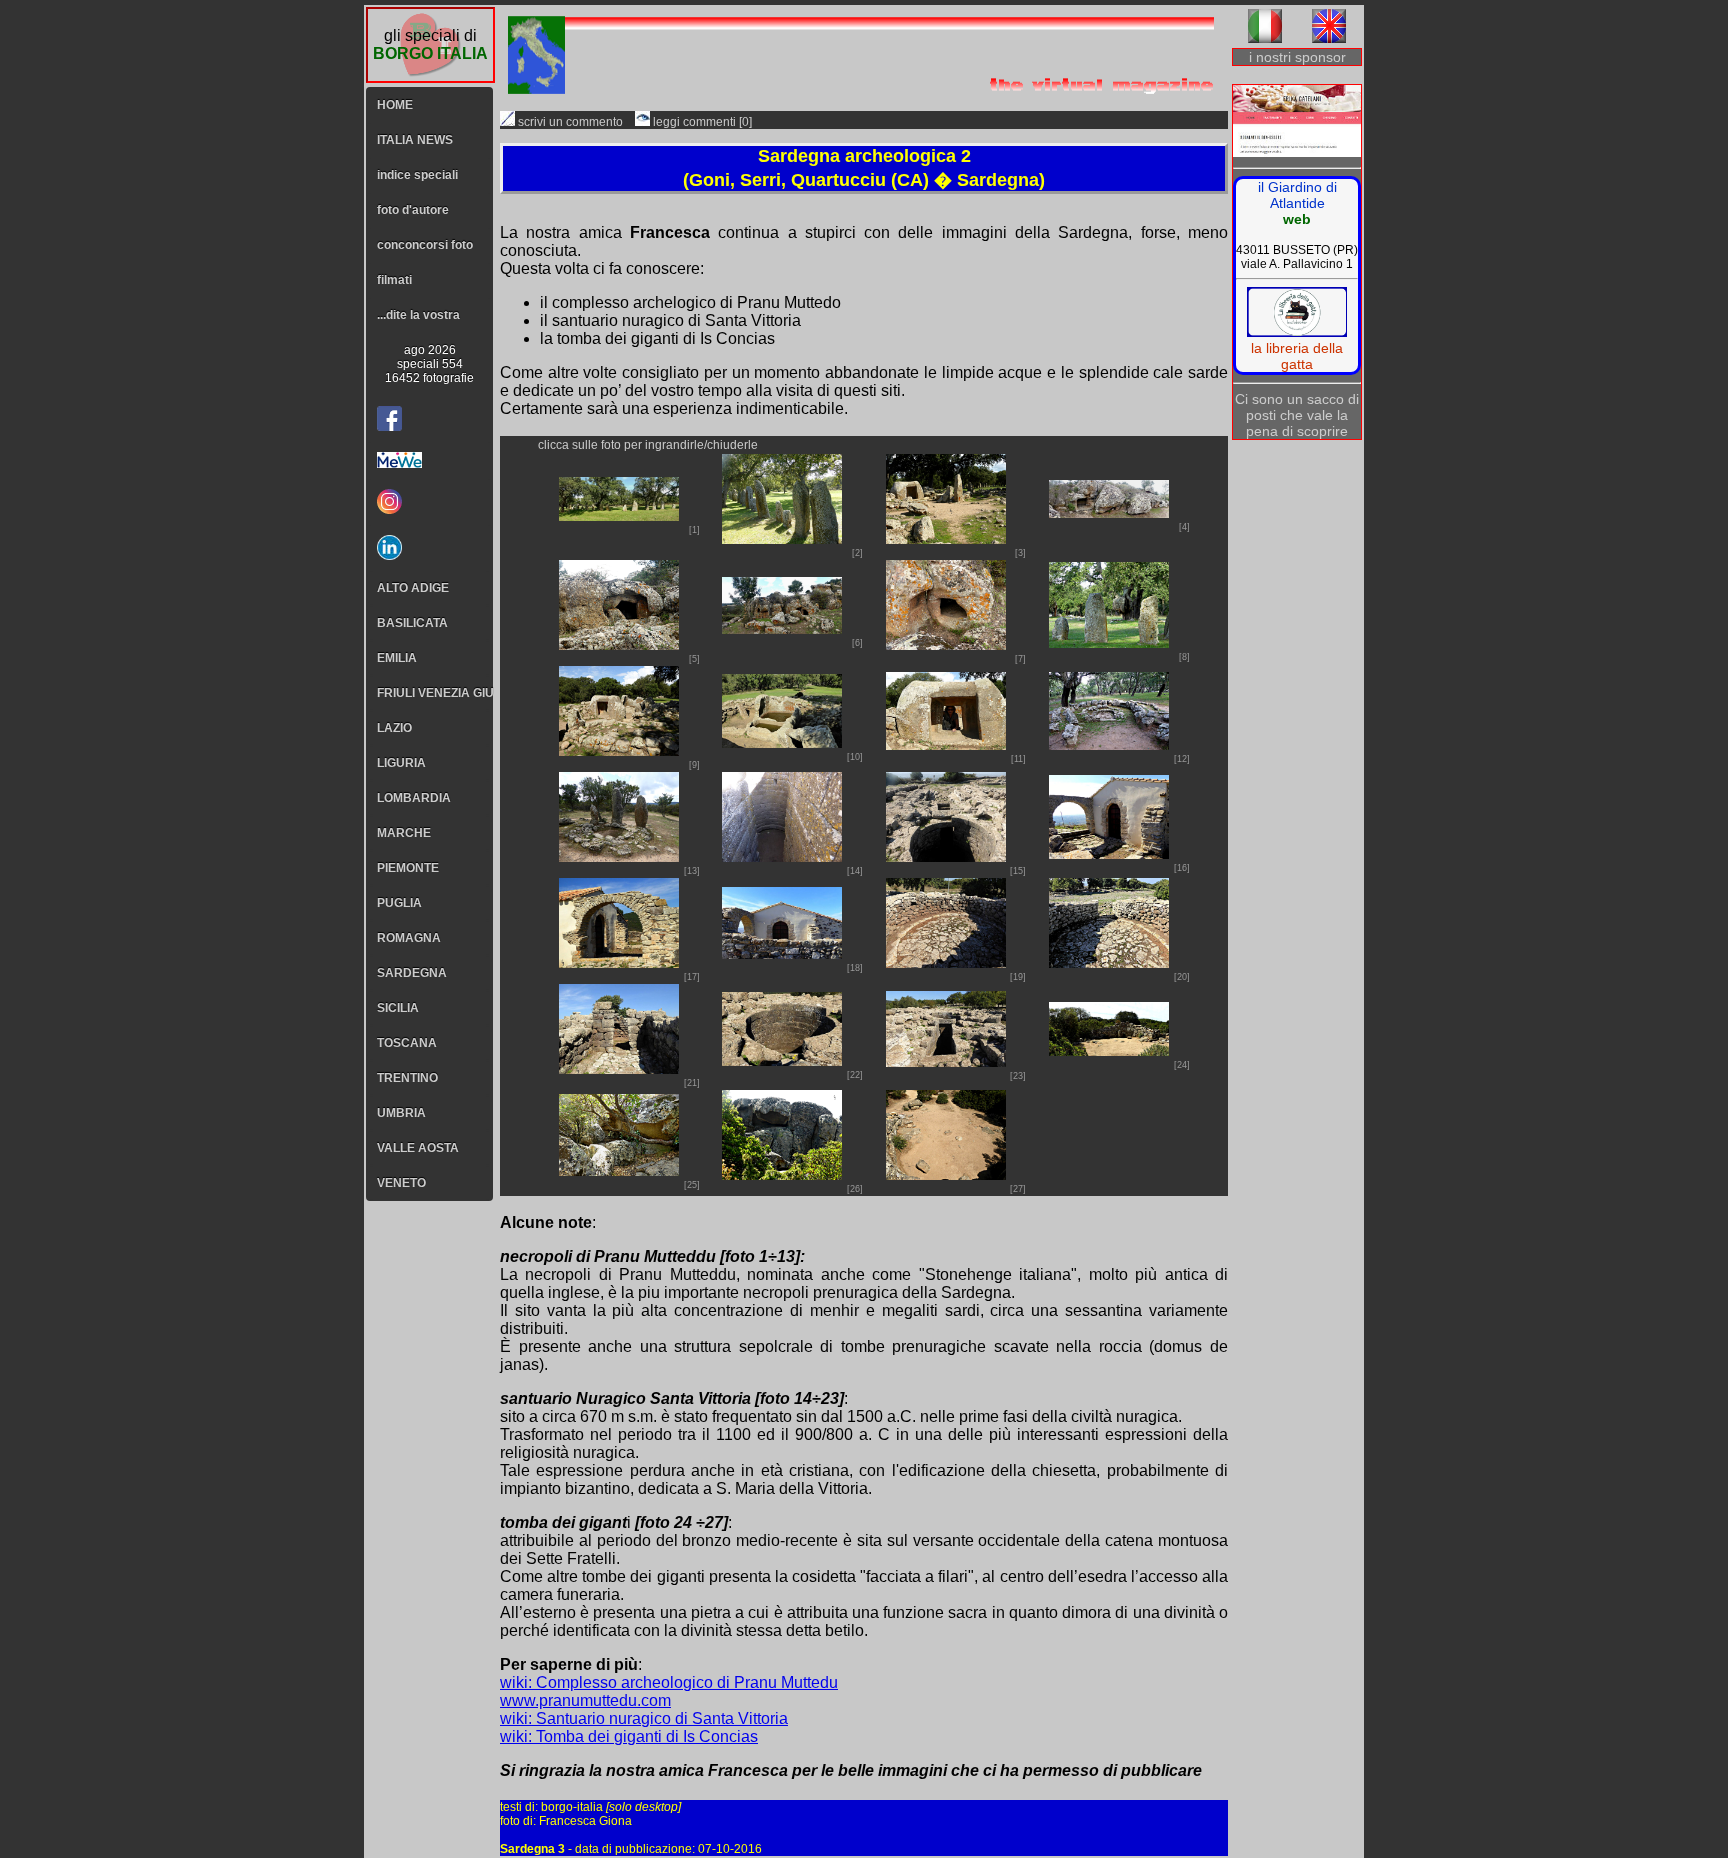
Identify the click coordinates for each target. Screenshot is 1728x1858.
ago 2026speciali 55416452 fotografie (429, 364)
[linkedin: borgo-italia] (429, 547)
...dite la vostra (418, 315)
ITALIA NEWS (415, 140)
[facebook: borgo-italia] (389, 418)
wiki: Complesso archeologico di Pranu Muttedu (669, 1682)
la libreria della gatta (1297, 356)
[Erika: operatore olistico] (1297, 122)
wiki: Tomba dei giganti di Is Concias (629, 1736)
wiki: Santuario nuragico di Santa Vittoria (644, 1718)
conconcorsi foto (425, 245)
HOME (395, 105)
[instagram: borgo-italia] (429, 501)
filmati (394, 280)
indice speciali (417, 175)
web (1297, 219)
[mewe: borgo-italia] (429, 460)
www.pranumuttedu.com (585, 1700)
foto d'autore (413, 210)
